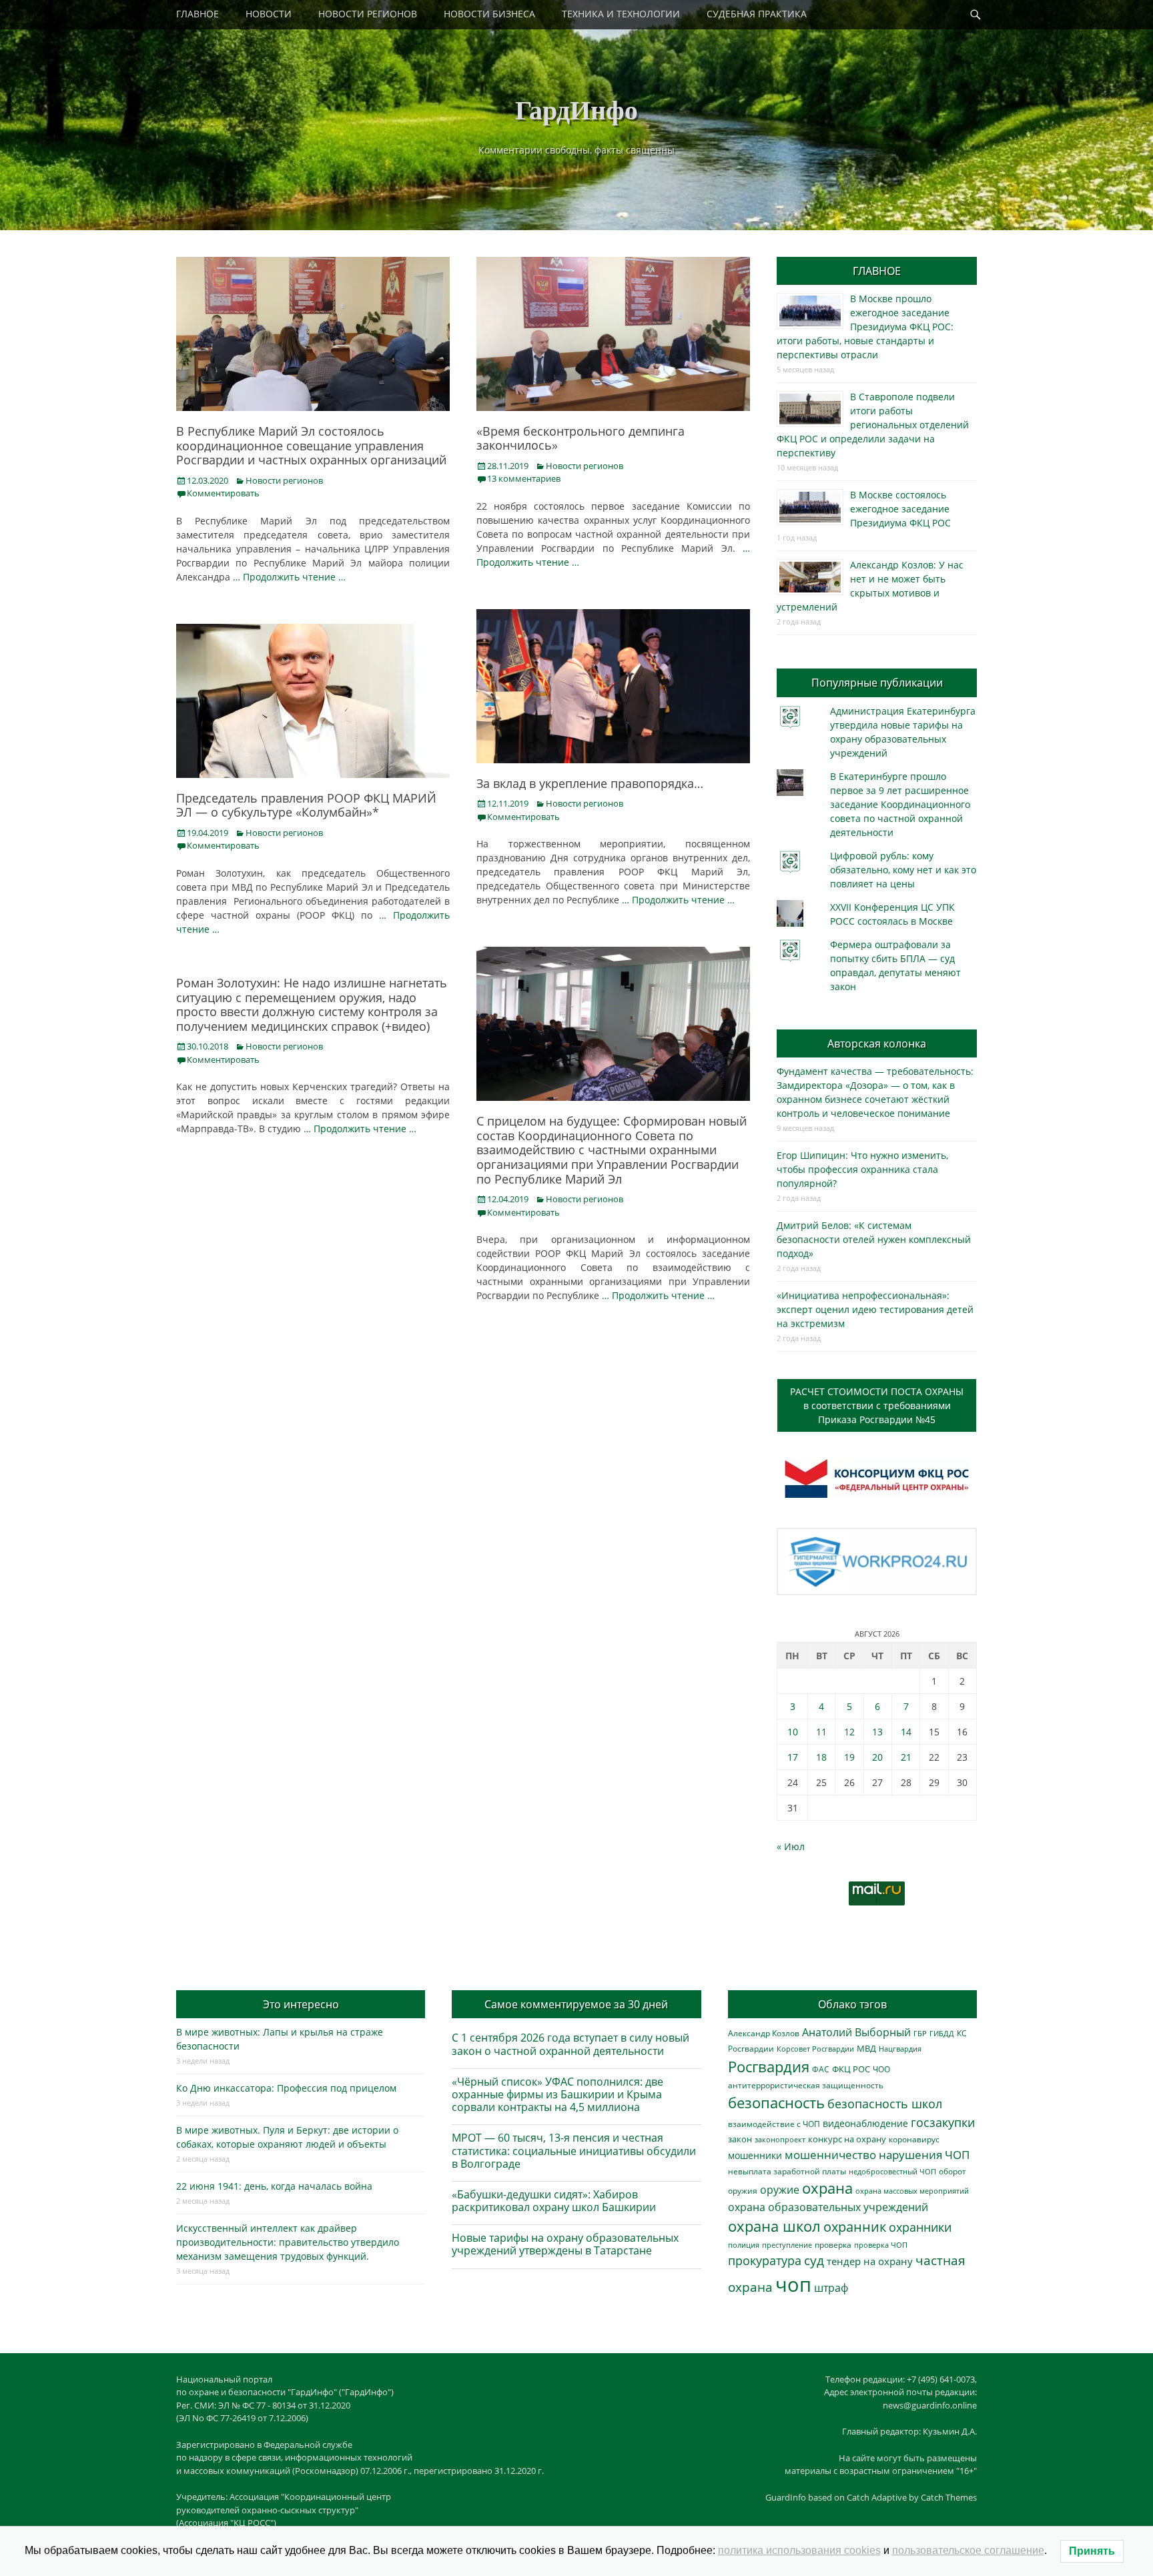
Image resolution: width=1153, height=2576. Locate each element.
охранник (855, 2227)
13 (877, 1732)
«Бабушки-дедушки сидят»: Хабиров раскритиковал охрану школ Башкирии (554, 2201)
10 (793, 1732)
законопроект (780, 2139)
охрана (827, 2188)
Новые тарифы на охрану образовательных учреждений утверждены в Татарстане (565, 2244)
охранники (920, 2227)
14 (906, 1732)
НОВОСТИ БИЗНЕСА (489, 14)
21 (906, 1757)
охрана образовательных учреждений (828, 2207)
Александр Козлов (764, 2033)
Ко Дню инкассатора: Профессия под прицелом (286, 2088)
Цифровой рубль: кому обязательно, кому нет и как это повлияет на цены (903, 870)
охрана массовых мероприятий (912, 2191)
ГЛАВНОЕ (198, 14)
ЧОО (881, 2069)
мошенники (755, 2155)
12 (849, 1732)
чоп (793, 2284)
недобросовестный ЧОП (892, 2171)
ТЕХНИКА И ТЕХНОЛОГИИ (621, 14)
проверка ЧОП (881, 2245)
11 (821, 1732)
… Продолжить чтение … (289, 577)
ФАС (821, 2069)
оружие (780, 2189)
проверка (833, 2244)
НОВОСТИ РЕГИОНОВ (368, 14)
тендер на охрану (870, 2261)
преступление (787, 2245)
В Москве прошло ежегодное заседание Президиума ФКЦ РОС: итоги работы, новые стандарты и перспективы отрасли (865, 327)
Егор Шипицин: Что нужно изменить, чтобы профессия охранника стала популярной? (862, 1169)
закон (740, 2139)
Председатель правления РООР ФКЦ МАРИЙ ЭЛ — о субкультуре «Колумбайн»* (306, 805)
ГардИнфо (576, 109)
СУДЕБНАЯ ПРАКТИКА (757, 14)
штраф (831, 2288)
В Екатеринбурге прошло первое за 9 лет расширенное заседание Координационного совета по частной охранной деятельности (900, 804)
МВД (866, 2048)
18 (821, 1757)
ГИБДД (942, 2033)
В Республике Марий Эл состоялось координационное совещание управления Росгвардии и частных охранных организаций (311, 445)
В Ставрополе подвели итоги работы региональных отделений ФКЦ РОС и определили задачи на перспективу (873, 425)
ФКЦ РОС (851, 2069)
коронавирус (914, 2139)
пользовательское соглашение (968, 2550)
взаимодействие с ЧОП (774, 2124)
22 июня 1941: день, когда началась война (274, 2186)
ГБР (920, 2033)
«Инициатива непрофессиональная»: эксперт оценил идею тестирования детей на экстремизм (875, 1309)
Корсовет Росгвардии (815, 2049)
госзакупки (943, 2122)
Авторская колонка (877, 1043)
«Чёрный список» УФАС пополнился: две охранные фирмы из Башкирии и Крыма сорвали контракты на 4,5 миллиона (557, 2094)
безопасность (776, 2103)
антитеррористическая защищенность (806, 2085)
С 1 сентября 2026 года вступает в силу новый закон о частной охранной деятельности (570, 2044)
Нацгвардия (900, 2049)
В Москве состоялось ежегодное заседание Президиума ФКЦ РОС (900, 509)
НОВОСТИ (269, 14)
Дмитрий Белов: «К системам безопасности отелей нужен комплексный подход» (874, 1239)
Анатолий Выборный (856, 2032)
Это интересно (301, 2004)
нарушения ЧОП (924, 2155)
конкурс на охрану (847, 2139)
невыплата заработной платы (787, 2171)
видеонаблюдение (865, 2123)
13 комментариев (524, 478)
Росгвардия (769, 2067)
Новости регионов (284, 480)
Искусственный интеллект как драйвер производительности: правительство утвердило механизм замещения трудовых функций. (288, 2242)
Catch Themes (949, 2497)
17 (793, 1757)
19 (849, 1757)
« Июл (791, 1846)
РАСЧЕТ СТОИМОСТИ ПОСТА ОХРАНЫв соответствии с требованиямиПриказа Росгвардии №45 (877, 1405)
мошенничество (830, 2155)
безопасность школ (885, 2103)
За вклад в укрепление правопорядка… (590, 783)
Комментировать (223, 493)
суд (814, 2260)
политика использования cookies (799, 2550)
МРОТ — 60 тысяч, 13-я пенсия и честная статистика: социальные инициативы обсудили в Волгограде (574, 2150)
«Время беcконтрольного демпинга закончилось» (581, 438)
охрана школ (774, 2226)
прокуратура (765, 2260)
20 (877, 1757)
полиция (744, 2245)
